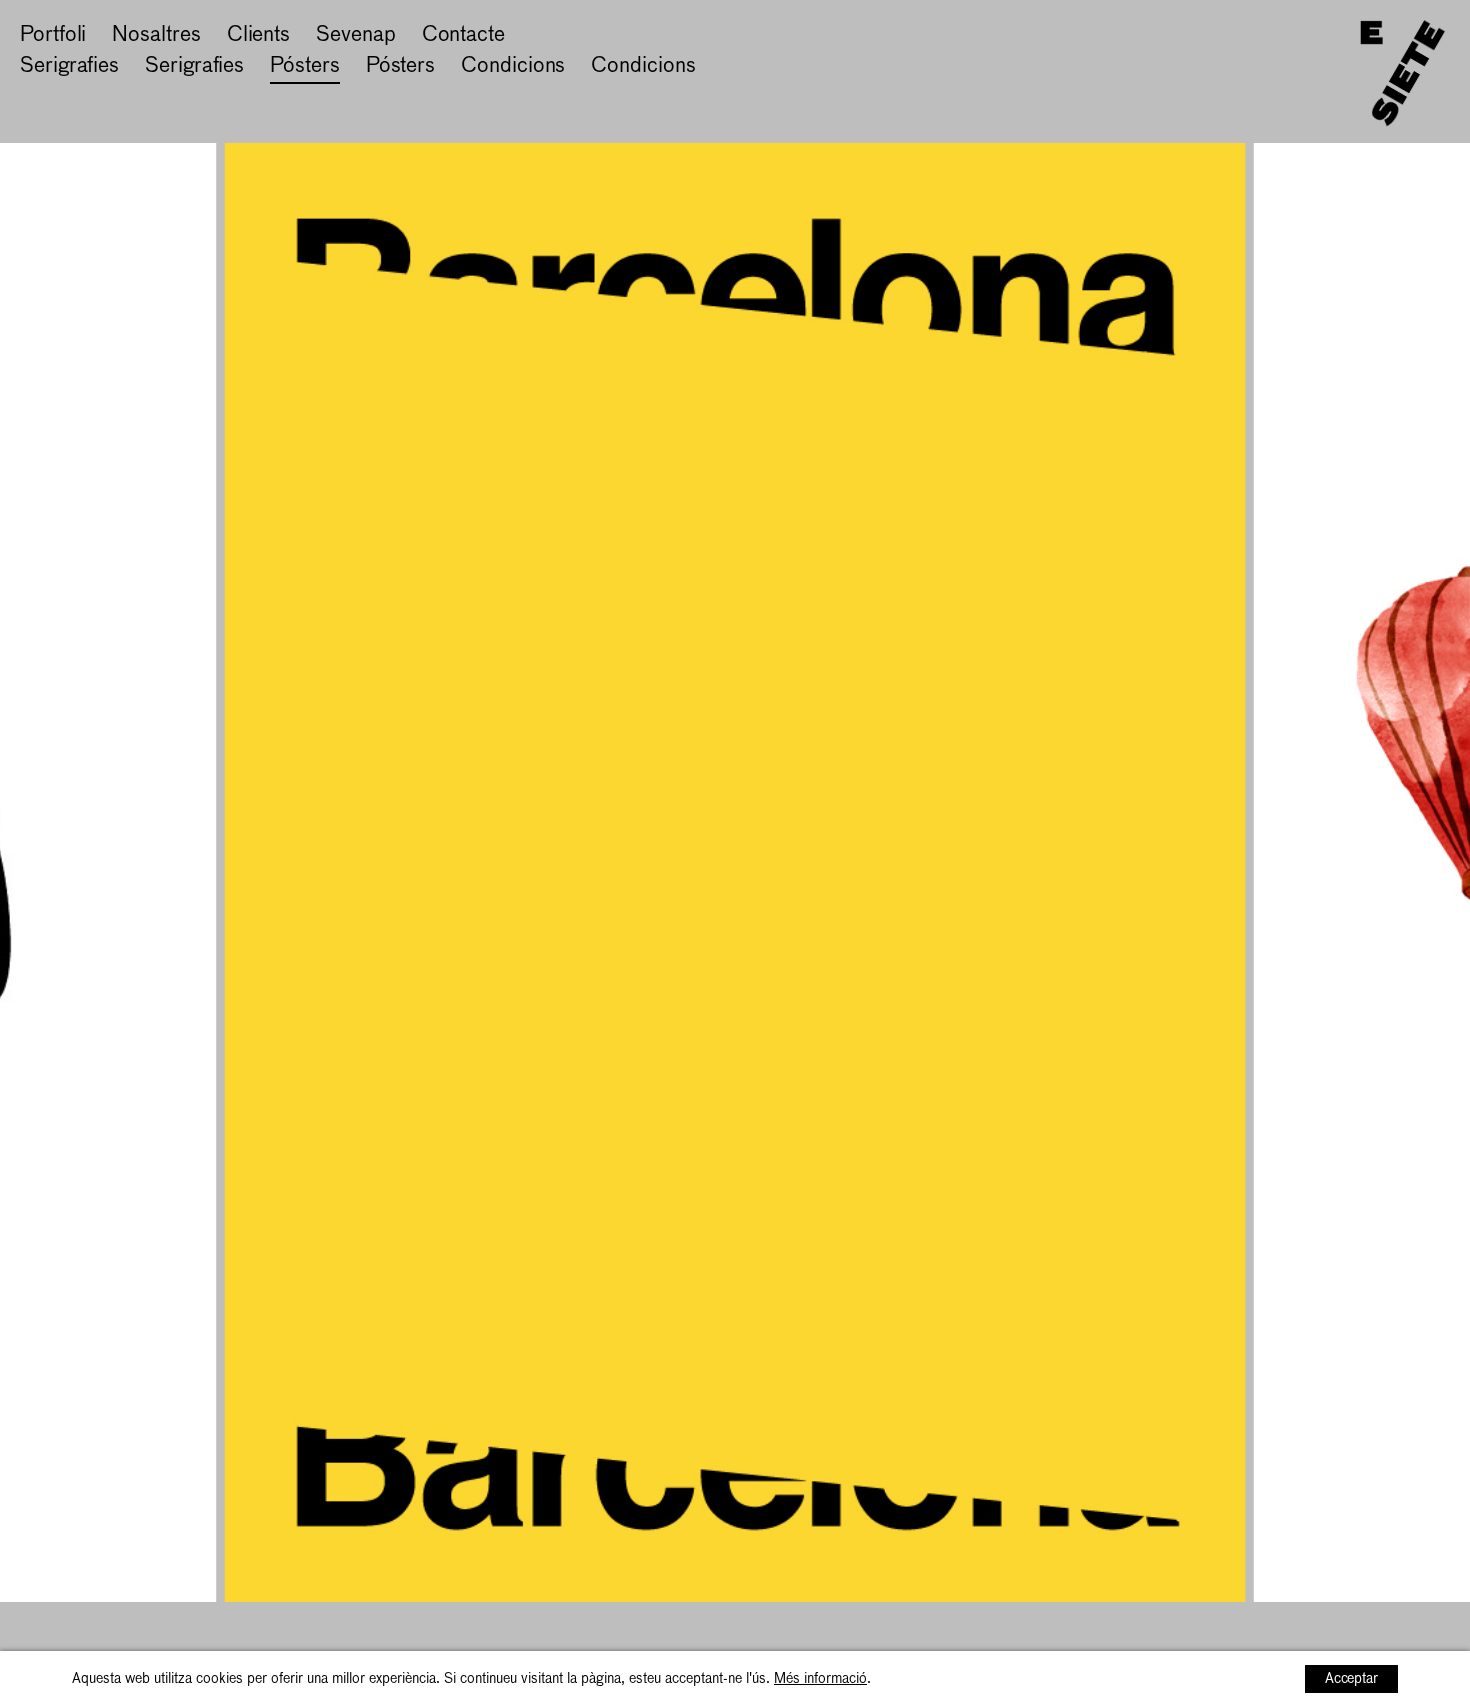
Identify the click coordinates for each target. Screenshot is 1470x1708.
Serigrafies (69, 66)
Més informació (820, 1679)
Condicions (513, 66)
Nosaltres (156, 35)
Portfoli (53, 35)
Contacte (463, 35)
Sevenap (355, 35)
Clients (258, 35)
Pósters (304, 66)
